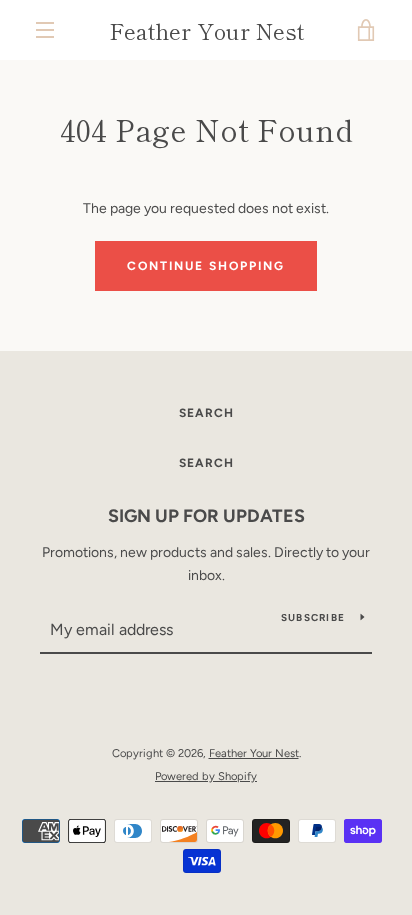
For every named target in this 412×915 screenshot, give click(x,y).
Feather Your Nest (206, 30)
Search (206, 413)
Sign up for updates (206, 516)
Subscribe (313, 617)
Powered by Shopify (206, 776)
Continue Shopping (206, 266)
